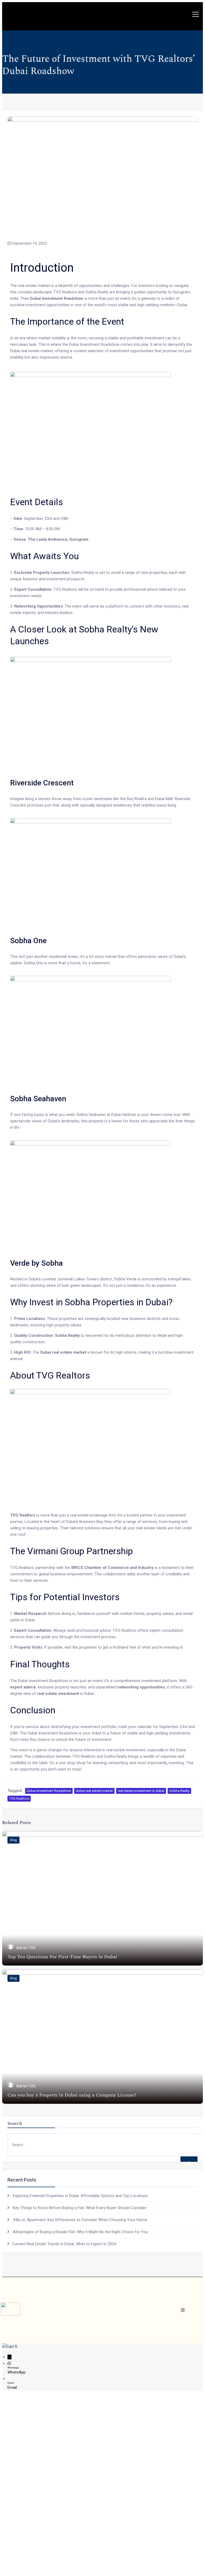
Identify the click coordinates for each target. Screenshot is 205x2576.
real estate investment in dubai (141, 1791)
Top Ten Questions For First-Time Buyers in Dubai (62, 1957)
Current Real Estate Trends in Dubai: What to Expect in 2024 (64, 2244)
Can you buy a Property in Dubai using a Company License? (72, 2095)
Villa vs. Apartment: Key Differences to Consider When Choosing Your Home (80, 2220)
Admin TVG (26, 1948)
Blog (13, 1840)
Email (12, 2387)
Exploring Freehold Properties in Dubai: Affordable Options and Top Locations (80, 2196)
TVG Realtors (19, 1798)
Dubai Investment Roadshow (49, 1791)
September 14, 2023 (30, 243)
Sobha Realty (179, 1791)
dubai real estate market (94, 1791)
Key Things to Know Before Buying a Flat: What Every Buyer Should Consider (80, 2208)
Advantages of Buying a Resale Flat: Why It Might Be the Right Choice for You (80, 2232)
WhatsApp (17, 2372)
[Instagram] (183, 2310)
